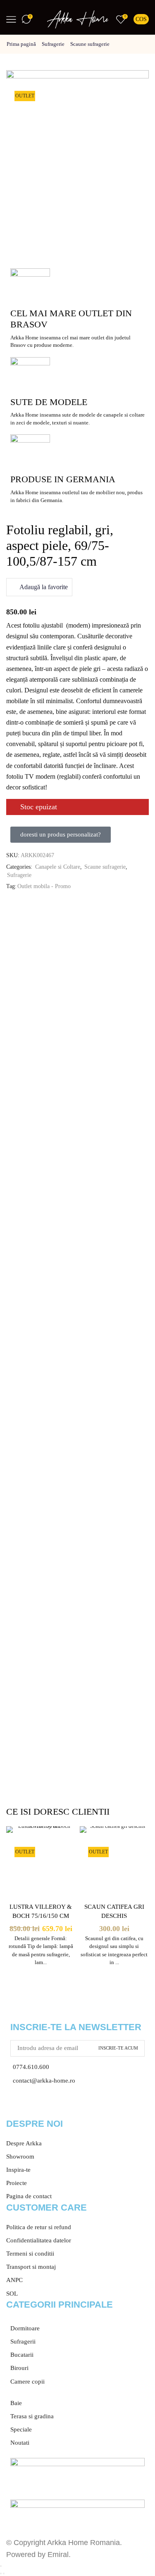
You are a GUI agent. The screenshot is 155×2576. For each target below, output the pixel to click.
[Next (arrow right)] (4, 2574)
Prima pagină (21, 44)
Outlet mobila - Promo (44, 886)
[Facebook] (17, 2106)
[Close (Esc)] (1, 2566)
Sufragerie (53, 44)
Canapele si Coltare (58, 867)
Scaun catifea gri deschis (114, 1911)
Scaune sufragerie (90, 44)
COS (141, 19)
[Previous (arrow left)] (1, 2574)
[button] (61, 835)
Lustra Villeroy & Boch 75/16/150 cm (41, 1911)
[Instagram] (39, 2106)
